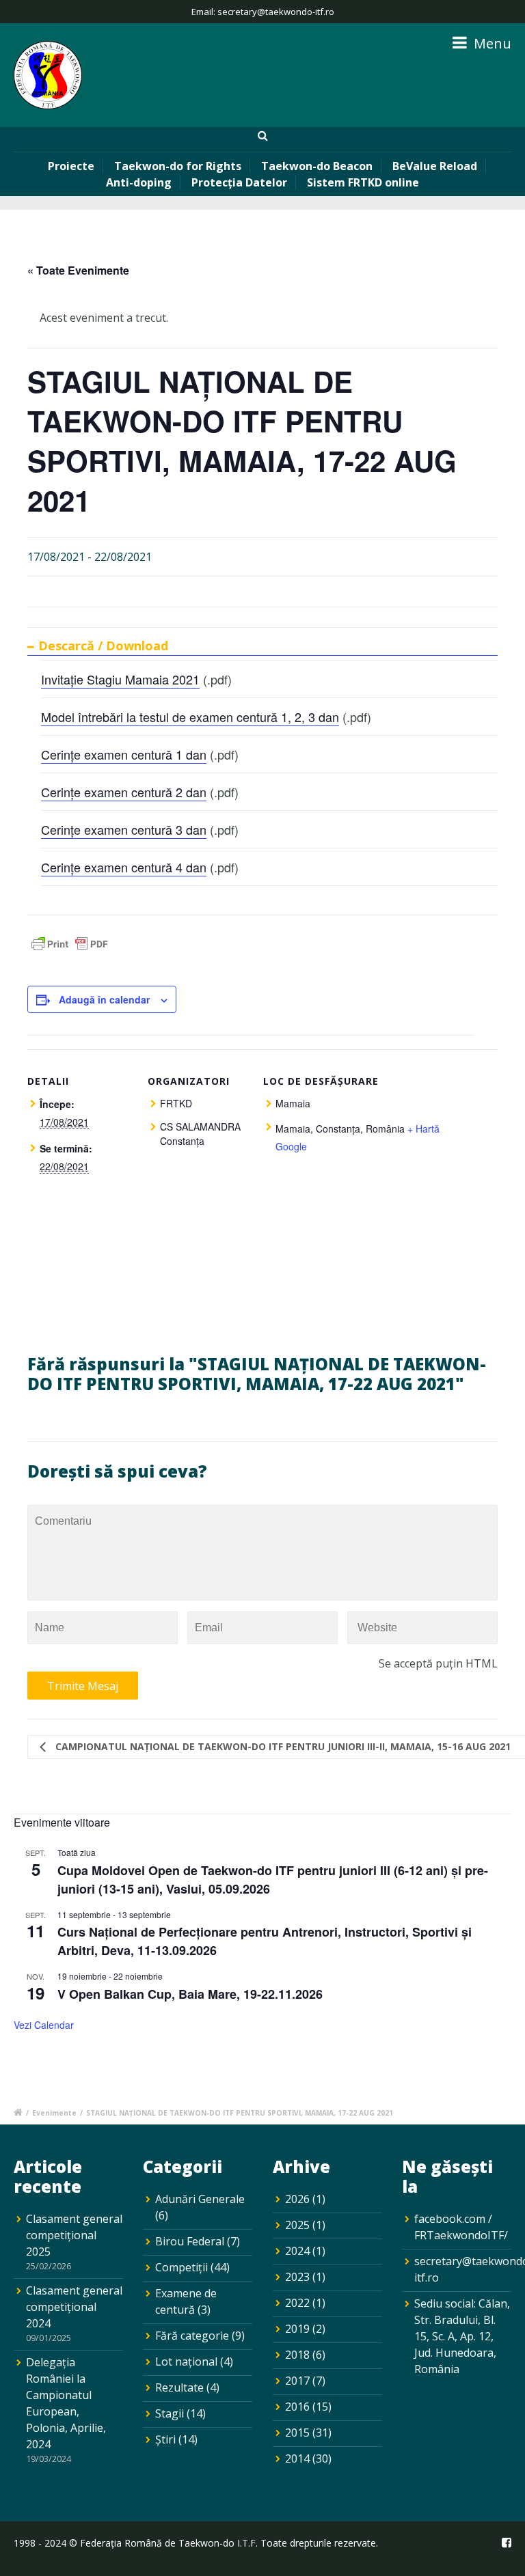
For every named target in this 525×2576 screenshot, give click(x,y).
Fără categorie (192, 2336)
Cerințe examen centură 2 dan (124, 792)
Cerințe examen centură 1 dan (124, 754)
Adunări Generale (200, 2199)
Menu (491, 43)
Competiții (181, 2267)
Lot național (186, 2362)
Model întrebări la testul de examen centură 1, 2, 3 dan (190, 717)
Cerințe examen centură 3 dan (124, 829)
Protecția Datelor (239, 182)
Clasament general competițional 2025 (74, 2235)
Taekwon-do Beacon (317, 166)
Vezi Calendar (44, 2025)
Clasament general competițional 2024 (74, 2307)
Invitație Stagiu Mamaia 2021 (120, 679)
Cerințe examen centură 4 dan (124, 867)
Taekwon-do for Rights (178, 166)
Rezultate (179, 2387)
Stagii (170, 2413)
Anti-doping (139, 182)
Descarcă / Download (103, 646)
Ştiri (165, 2439)
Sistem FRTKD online (363, 182)
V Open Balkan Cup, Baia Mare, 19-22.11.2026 (190, 1994)
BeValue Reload (435, 166)
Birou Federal (190, 2241)
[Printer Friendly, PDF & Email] (70, 947)
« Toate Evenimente (78, 270)
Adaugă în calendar (104, 999)
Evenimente (54, 2113)
